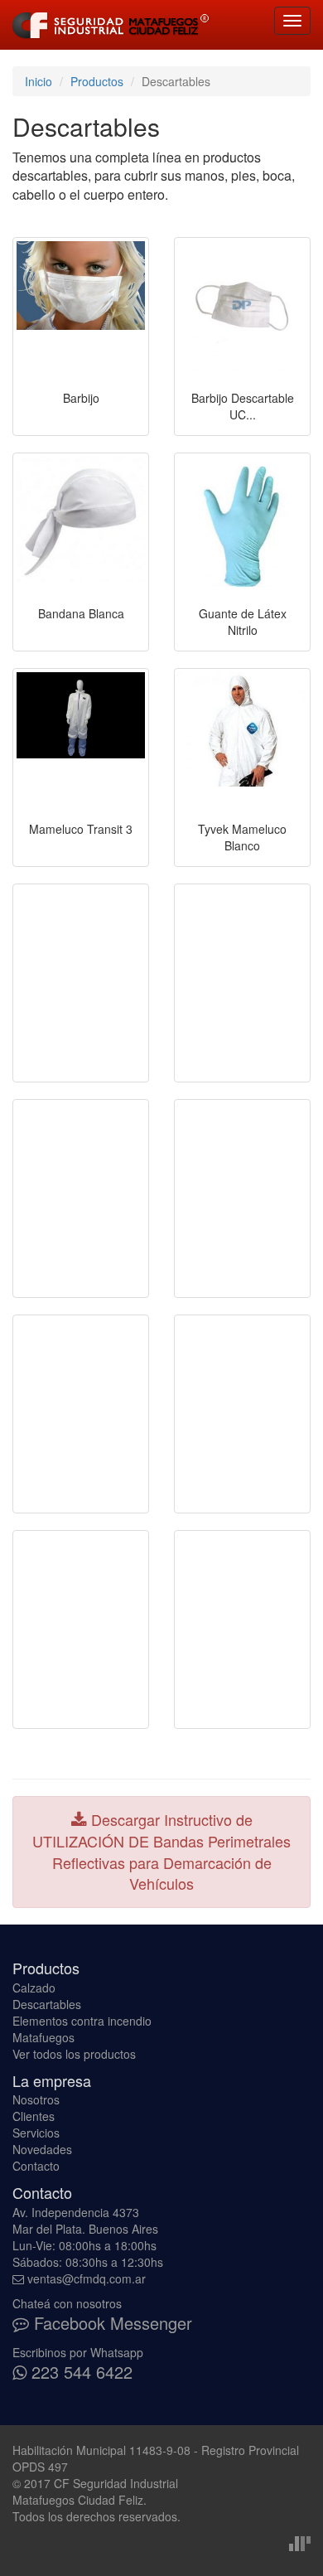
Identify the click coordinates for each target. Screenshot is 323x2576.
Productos (97, 81)
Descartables (47, 2004)
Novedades (42, 2149)
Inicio (39, 81)
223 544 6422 (80, 2372)
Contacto (36, 2166)
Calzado (34, 1988)
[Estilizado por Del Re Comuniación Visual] (300, 2541)
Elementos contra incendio (82, 2021)
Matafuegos (43, 2037)
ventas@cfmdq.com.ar (87, 2278)
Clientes (34, 2116)
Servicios (36, 2133)
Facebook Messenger (111, 2323)
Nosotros (36, 2099)
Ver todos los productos (74, 2054)
